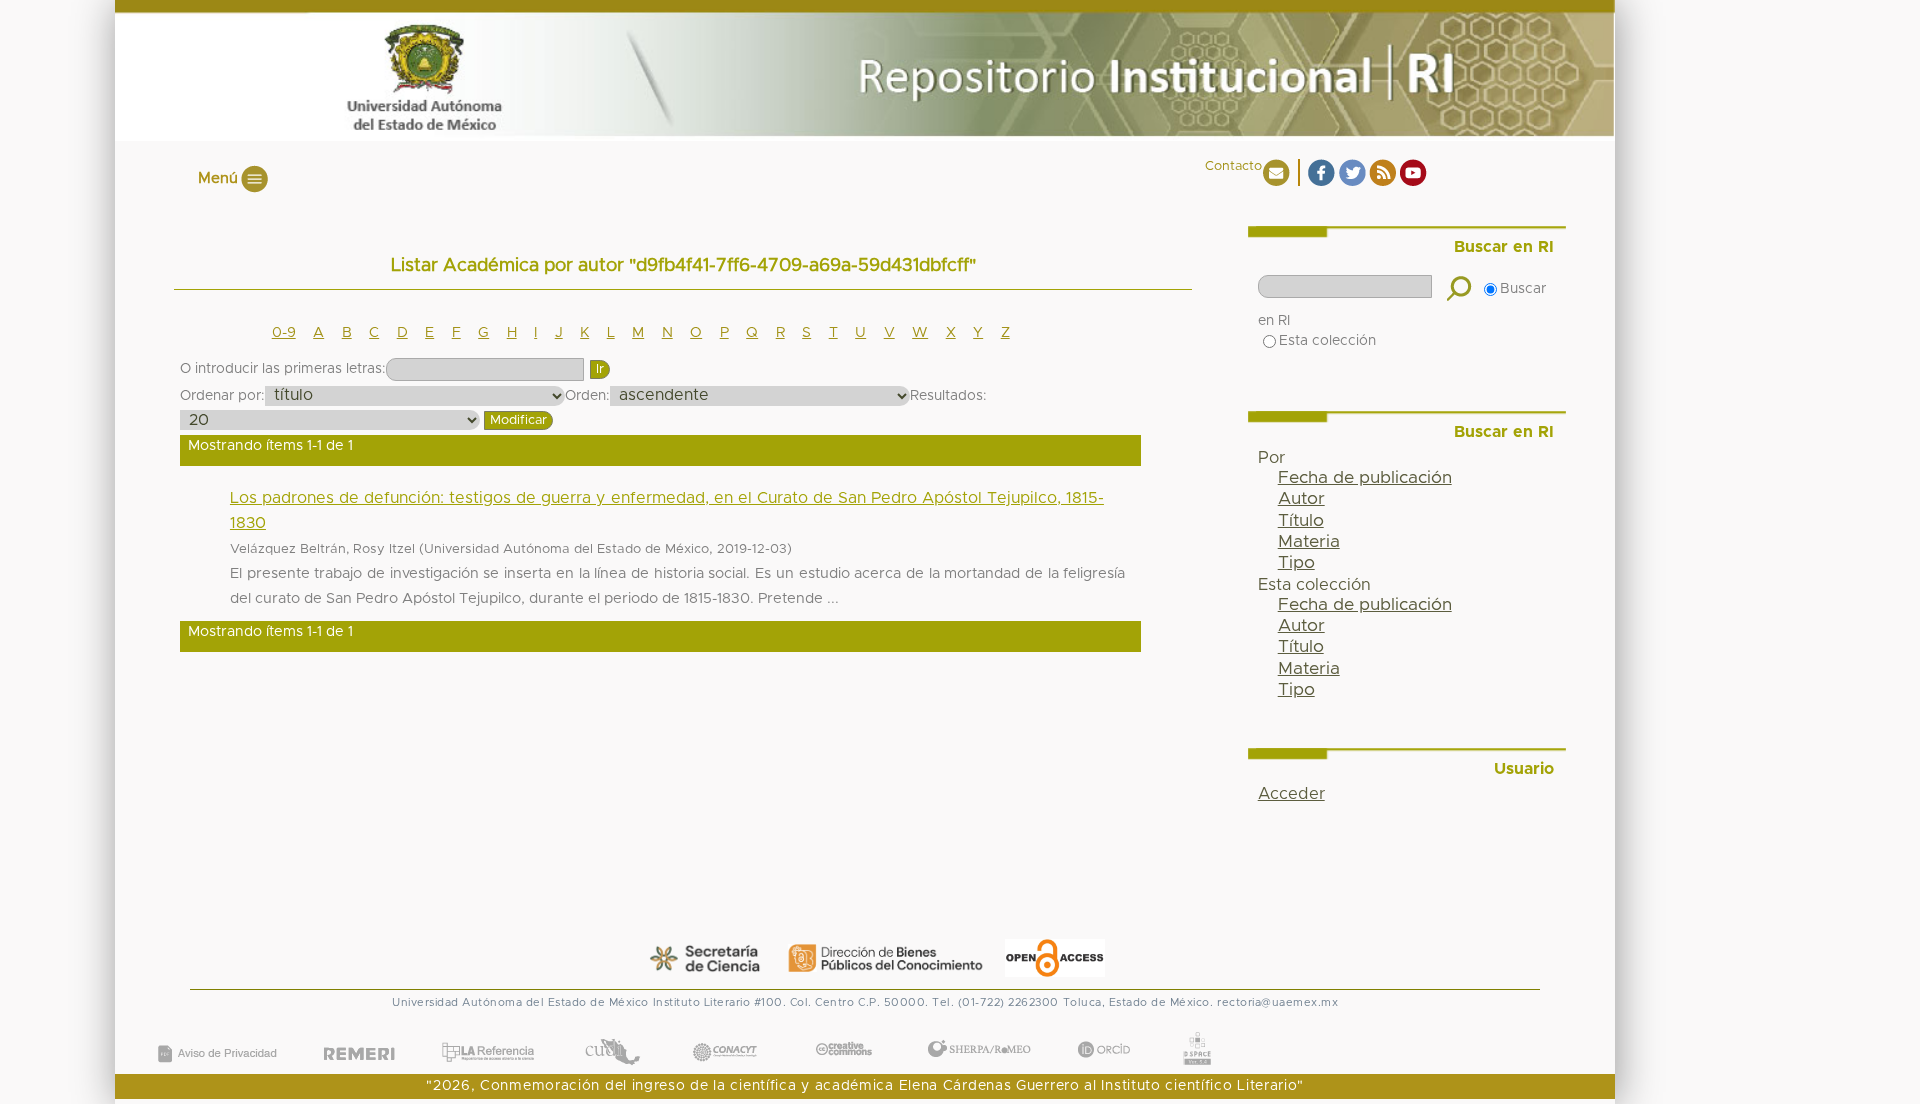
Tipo (1296, 563)
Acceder (1291, 794)
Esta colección (1327, 341)
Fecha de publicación (1365, 478)
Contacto (1233, 166)
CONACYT (725, 1031)
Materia (1309, 542)
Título (1301, 521)
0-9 (284, 333)
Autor (1301, 499)
